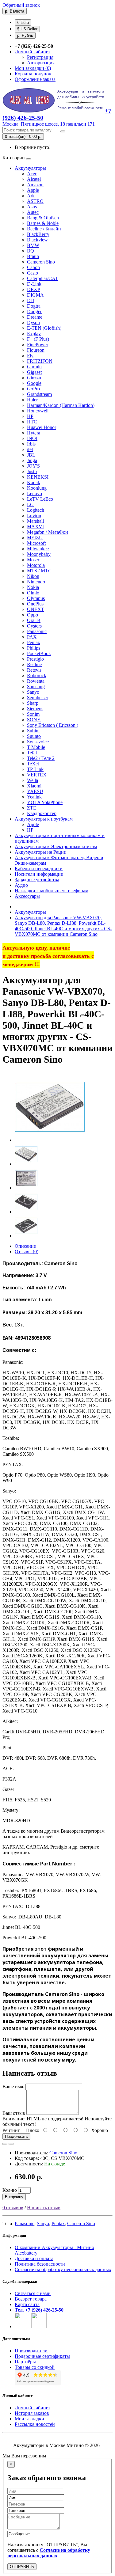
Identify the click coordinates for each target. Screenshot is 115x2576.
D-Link (34, 284)
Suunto (34, 736)
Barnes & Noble (43, 223)
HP (30, 416)
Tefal (32, 753)
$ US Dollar (27, 29)
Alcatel (34, 179)
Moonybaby (39, 554)
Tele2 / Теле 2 (41, 758)
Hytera (34, 433)
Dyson (33, 322)
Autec (33, 212)
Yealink (34, 797)
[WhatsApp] (22, 2326)
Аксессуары (27, 896)
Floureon (36, 350)
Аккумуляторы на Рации (41, 852)
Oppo (33, 615)
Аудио (21, 885)
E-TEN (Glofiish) (44, 328)
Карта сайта (27, 2304)
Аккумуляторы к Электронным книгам (56, 846)
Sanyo (33, 692)
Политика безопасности (40, 2264)
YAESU (35, 791)
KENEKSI (38, 477)
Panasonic (37, 631)
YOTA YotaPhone (45, 802)
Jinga (32, 460)
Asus (32, 207)
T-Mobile (36, 747)
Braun (33, 256)
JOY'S (33, 466)
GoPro (33, 389)
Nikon (33, 576)
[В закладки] (5, 2144)
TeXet (33, 764)
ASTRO (35, 201)
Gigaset (34, 372)
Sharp (33, 703)
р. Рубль (25, 35)
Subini (33, 731)
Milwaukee (38, 549)
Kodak (34, 482)
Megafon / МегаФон (48, 532)
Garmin (34, 367)
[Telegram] (39, 2326)
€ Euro (23, 23)
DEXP (34, 289)
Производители (31, 2351)
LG (30, 505)
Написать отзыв (44, 2208)
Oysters (34, 626)
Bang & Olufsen (43, 218)
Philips (34, 648)
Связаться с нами (33, 2293)
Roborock (37, 675)
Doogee (35, 311)
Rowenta (36, 681)
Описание (25, 1246)
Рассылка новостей (35, 2424)
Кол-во (10, 2190)
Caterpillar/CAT (42, 278)
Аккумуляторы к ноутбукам (44, 819)
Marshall (35, 521)
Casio (33, 273)
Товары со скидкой (35, 2367)
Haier (32, 400)
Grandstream (39, 394)
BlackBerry (38, 234)
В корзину (14, 2197)
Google (34, 383)
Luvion (34, 516)
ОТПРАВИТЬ (22, 2567)
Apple (33, 190)
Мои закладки (29, 2419)
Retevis (34, 670)
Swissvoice (38, 742)
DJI (31, 300)
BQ (31, 251)
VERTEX (37, 775)
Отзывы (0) (27, 1252)
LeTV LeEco (40, 499)
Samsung (36, 687)
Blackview (37, 240)
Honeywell (38, 411)
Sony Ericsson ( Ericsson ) (53, 725)
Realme (34, 664)
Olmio (33, 593)
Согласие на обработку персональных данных (63, 2269)
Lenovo (34, 493)
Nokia (33, 587)
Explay (34, 334)
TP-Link (35, 769)
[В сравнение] (11, 2144)
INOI (32, 438)
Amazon (35, 185)
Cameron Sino (41, 262)
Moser (33, 560)
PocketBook (39, 653)
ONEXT (36, 609)
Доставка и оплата (34, 2258)
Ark (31, 196)
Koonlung (37, 488)
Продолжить (16, 2136)
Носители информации (39, 874)
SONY (34, 720)
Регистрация (40, 57)
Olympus (36, 598)
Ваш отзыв (14, 2113)
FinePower (38, 345)
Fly (30, 356)
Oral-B (34, 620)
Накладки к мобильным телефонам (52, 891)
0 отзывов (13, 2208)
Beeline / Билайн (44, 229)
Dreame (35, 317)
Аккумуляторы (30, 168)
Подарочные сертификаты (42, 2356)
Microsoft (36, 543)
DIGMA (35, 295)
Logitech (36, 510)
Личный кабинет (33, 2408)
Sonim (33, 714)
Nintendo (36, 582)
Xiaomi (34, 786)
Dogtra (34, 306)
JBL (31, 455)
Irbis (31, 444)
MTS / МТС (39, 571)
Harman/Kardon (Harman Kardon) (61, 405)
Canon (33, 267)
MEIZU (35, 538)
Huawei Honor (42, 427)
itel (30, 449)
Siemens (35, 709)
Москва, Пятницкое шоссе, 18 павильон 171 (49, 124)
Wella (33, 780)
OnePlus (35, 604)
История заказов (32, 2413)
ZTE (32, 808)
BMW (33, 245)
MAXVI (35, 527)
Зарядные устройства (37, 880)
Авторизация (41, 63)
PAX (32, 637)
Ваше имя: (13, 2087)
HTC (32, 422)
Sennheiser (38, 698)
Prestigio (35, 659)
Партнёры (25, 2362)
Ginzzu (34, 378)
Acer (32, 174)
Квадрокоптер (42, 813)
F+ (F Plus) (38, 339)
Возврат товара (31, 2299)
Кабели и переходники (39, 869)
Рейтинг (11, 2130)
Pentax (34, 642)
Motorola (36, 565)
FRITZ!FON (40, 361)
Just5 (32, 471)
